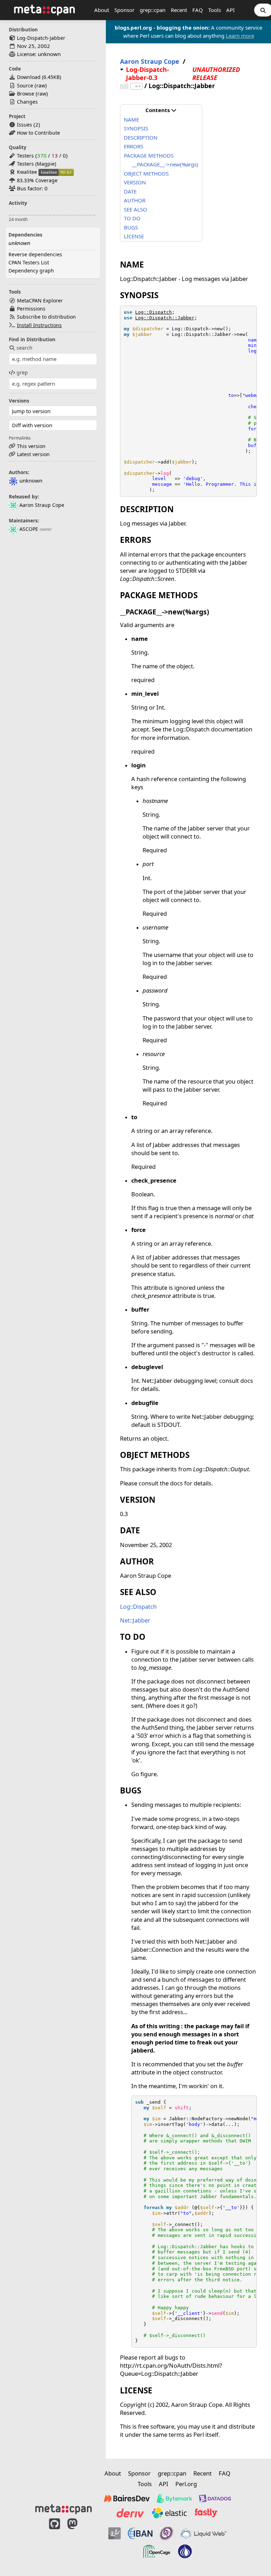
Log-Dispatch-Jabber (41, 38)
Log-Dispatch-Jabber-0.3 (147, 74)
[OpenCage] (157, 2551)
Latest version (33, 454)
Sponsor (124, 10)
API (230, 10)
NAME (131, 119)
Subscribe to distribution (46, 317)
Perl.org (186, 2484)
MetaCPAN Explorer (40, 300)
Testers (25, 156)
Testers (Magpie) (37, 164)
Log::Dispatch (153, 312)
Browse (26, 94)
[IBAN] (140, 2533)
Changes (27, 102)
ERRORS (134, 146)
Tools (215, 10)
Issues (25, 125)
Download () (39, 77)
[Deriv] (130, 2513)
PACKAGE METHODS (149, 155)
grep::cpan (153, 10)
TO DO (132, 218)
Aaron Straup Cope (42, 505)
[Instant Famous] (167, 2533)
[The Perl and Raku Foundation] (185, 2551)
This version (31, 446)
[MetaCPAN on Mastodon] (79, 2542)
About (102, 10)
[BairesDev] (127, 2498)
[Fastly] (206, 2513)
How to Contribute (38, 133)
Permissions (31, 309)
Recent (179, 10)
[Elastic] (169, 2513)
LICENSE (134, 236)
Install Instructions (39, 325)
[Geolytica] (115, 2533)
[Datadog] (215, 2498)
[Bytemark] (174, 2498)
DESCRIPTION (141, 137)
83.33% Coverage (37, 180)
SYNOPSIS (136, 128)
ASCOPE (29, 529)
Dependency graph (31, 271)
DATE (130, 191)
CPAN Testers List (29, 262)
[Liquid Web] (204, 2533)
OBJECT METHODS (146, 173)
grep (22, 372)
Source (25, 85)
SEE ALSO (135, 209)
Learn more (240, 36)
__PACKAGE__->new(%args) (165, 164)
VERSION (135, 182)
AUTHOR (135, 200)
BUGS (131, 227)
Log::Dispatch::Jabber (165, 318)
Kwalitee (27, 172)
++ (138, 86)
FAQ (198, 10)
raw (41, 85)
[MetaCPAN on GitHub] (55, 2542)
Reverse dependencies (35, 254)
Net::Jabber (135, 1620)
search (25, 348)
